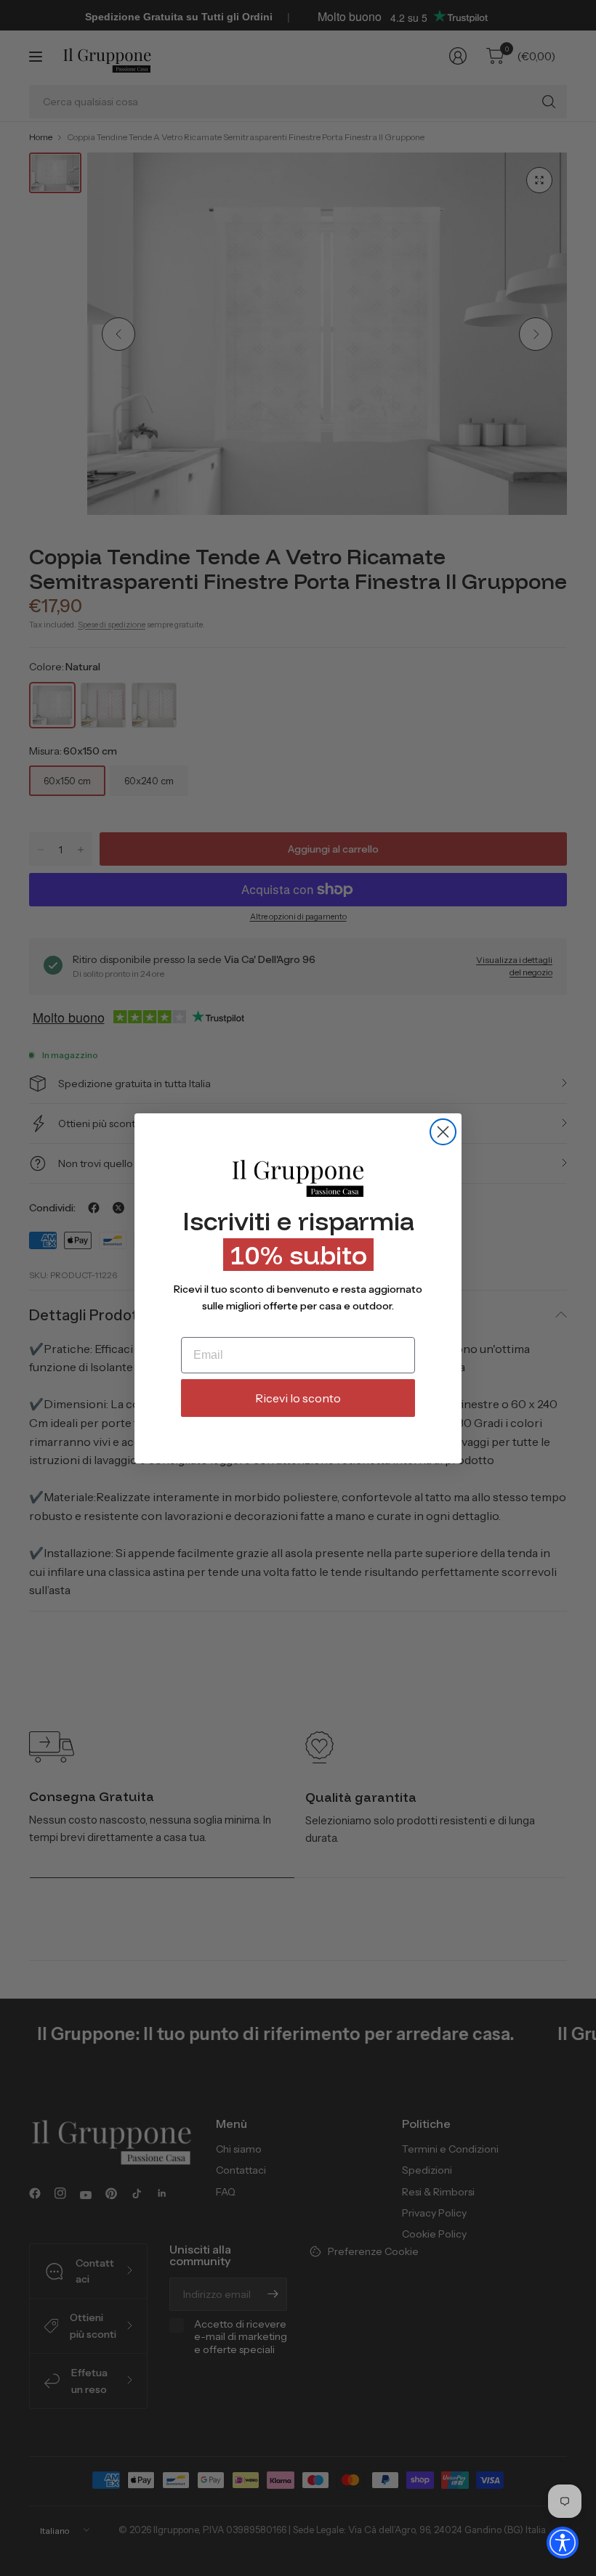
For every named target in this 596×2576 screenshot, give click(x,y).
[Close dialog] (443, 1132)
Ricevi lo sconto (298, 1398)
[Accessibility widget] (563, 2543)
